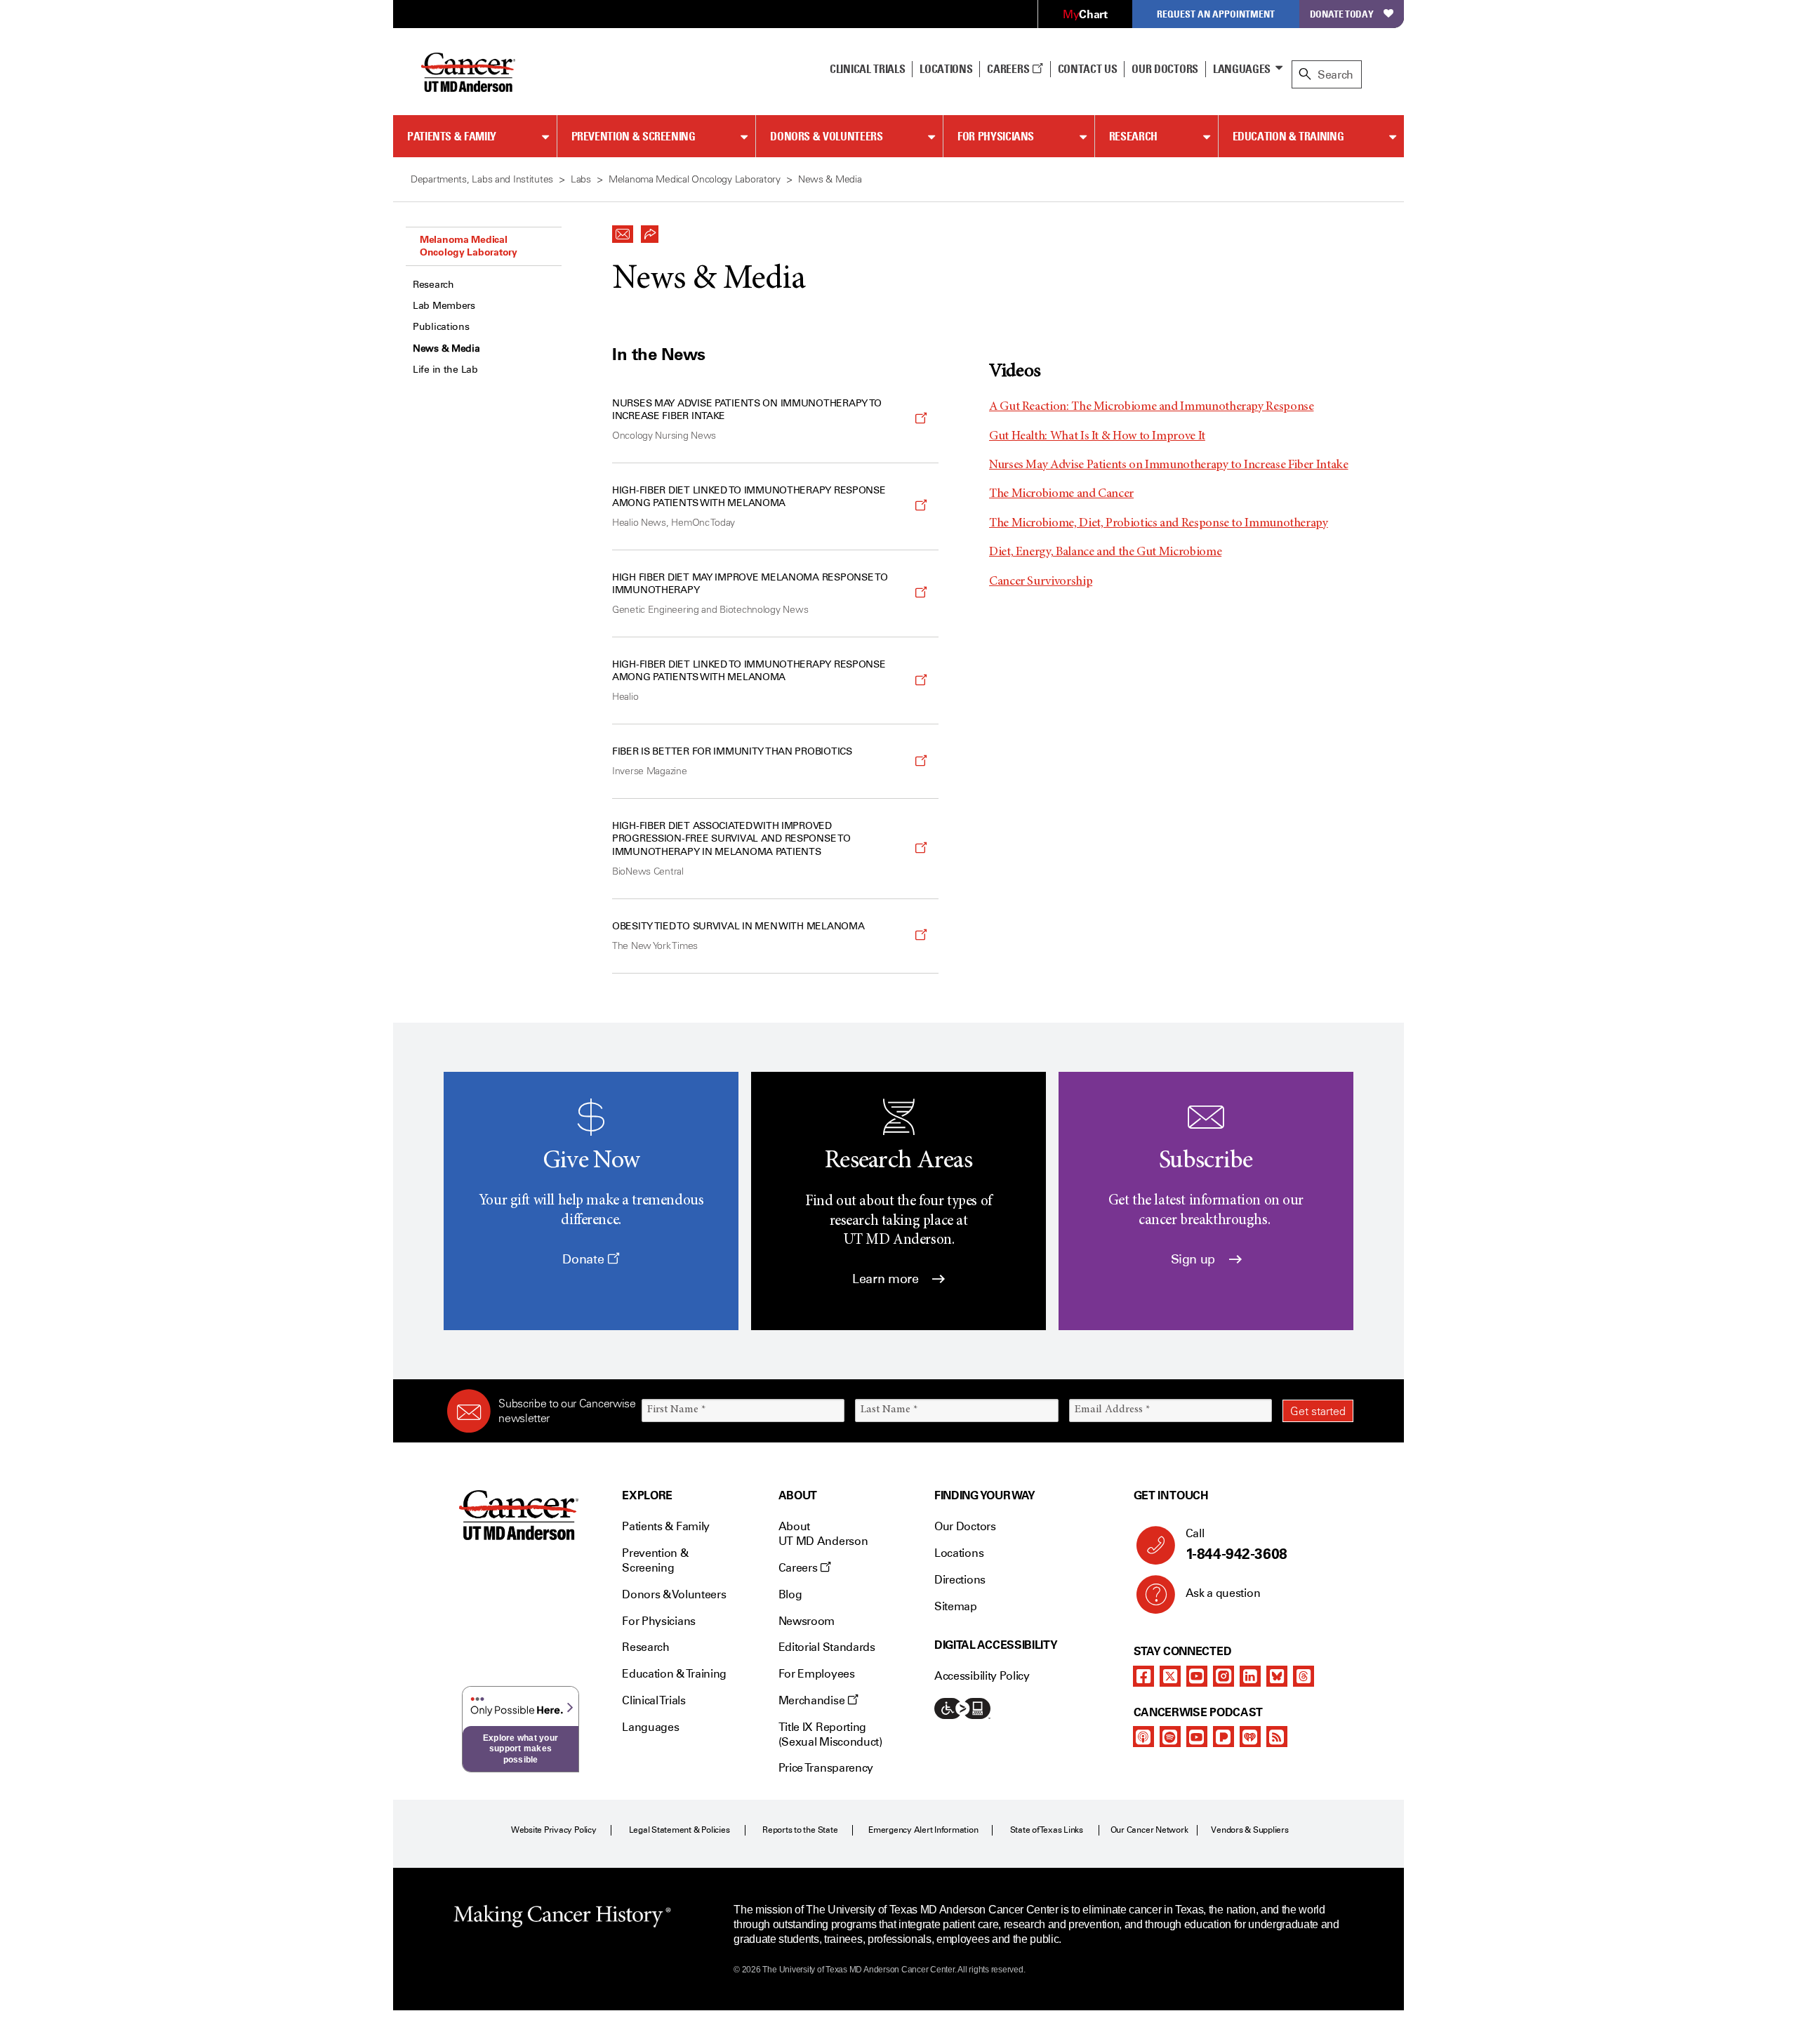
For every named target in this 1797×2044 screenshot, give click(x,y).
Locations (959, 1553)
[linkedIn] (1250, 1676)
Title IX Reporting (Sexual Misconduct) (830, 1734)
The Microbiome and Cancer (1061, 494)
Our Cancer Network (1149, 1830)
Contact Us (1088, 69)
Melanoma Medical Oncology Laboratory (469, 246)
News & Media (446, 349)
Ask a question (1223, 1593)
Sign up (1195, 1259)
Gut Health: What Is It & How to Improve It (1097, 437)
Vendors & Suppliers (1249, 1830)
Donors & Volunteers (826, 136)
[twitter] (1170, 1676)
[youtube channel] (1197, 1676)
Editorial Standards (827, 1647)
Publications (441, 327)
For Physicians (996, 136)
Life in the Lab (445, 370)
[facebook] (1143, 1676)
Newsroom (807, 1621)
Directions (960, 1580)
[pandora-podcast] (1224, 1737)
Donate (584, 1259)
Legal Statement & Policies (679, 1830)
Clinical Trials (867, 69)
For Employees (817, 1674)
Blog (790, 1594)
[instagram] (1224, 1676)
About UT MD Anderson (823, 1534)
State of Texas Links (1047, 1830)
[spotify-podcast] (1170, 1737)
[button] (623, 230)
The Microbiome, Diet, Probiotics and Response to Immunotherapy (1159, 524)
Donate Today (1342, 14)
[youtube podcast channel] (1197, 1737)
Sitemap (956, 1606)
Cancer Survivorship (1041, 582)
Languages (1242, 69)
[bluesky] (1277, 1676)
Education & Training (1288, 136)
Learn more (887, 1279)
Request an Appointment (1216, 14)
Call (1236, 1545)
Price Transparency (826, 1768)
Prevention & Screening (634, 136)
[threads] (1304, 1676)
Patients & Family (452, 136)
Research (1133, 136)
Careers (1009, 69)
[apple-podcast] (1143, 1737)
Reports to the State (800, 1830)
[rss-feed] (1277, 1737)
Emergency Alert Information (923, 1830)
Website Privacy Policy (554, 1830)
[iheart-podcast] (1250, 1737)
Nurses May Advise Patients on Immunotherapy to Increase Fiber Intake (1169, 465)
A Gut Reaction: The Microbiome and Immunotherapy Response (1151, 407)
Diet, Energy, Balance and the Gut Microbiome (1105, 552)
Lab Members (444, 306)
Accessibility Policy (982, 1676)
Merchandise (813, 1700)
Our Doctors (1165, 69)
